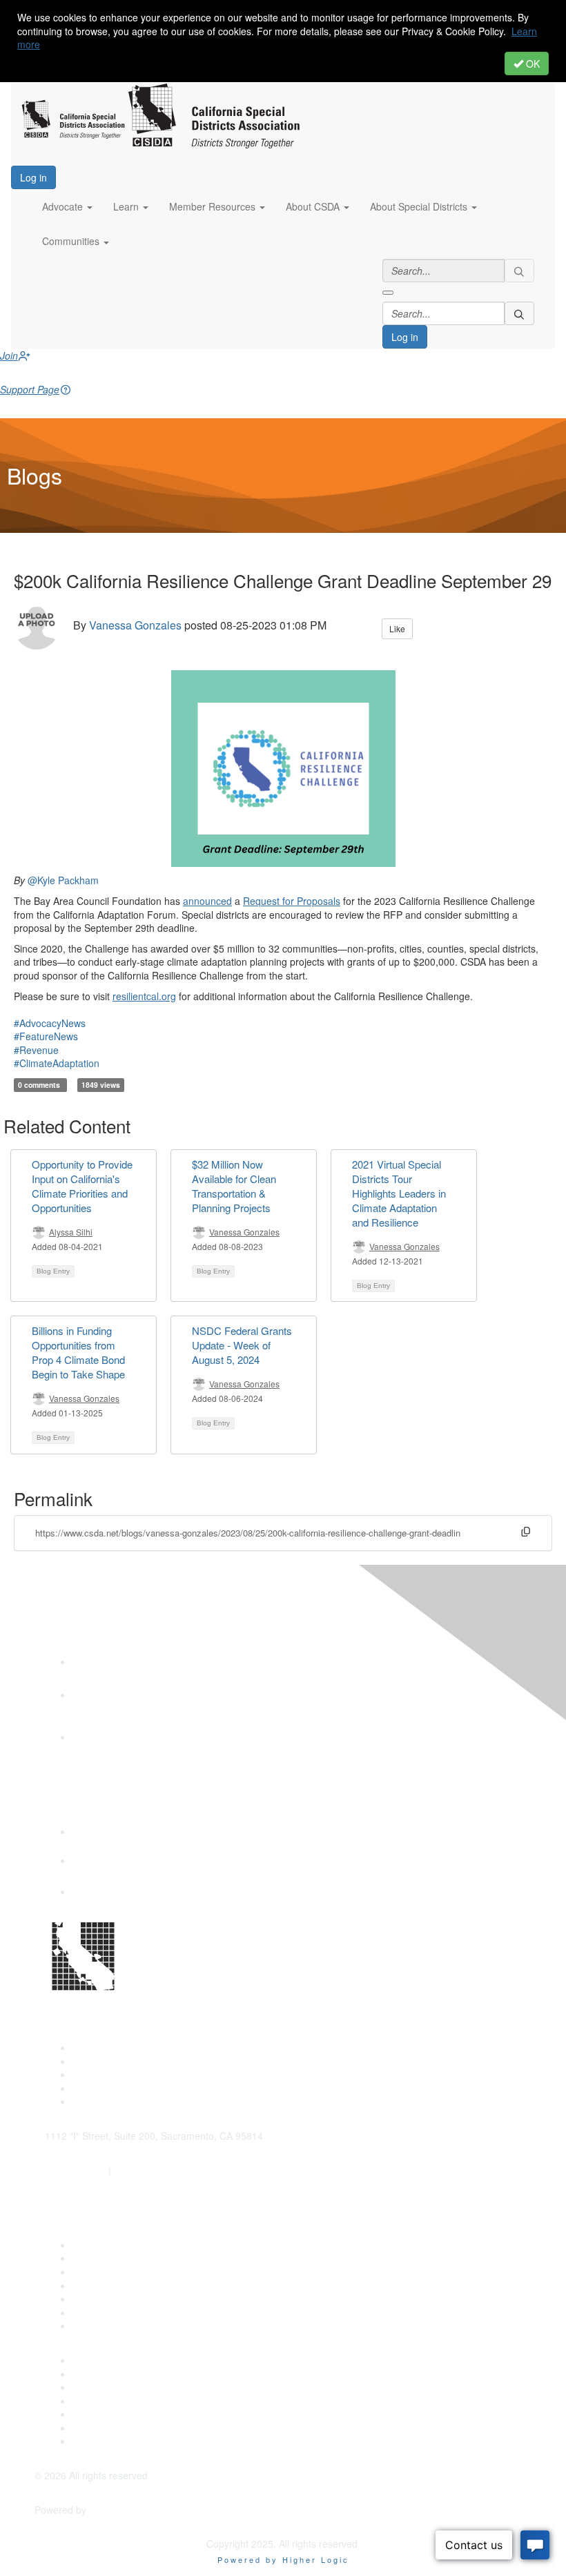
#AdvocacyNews (50, 1023)
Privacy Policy (103, 2441)
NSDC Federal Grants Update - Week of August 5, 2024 (242, 1345)
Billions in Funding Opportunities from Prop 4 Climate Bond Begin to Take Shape (78, 1352)
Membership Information (126, 2401)
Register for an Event (119, 2285)
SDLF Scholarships (114, 2272)
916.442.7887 (144, 2170)
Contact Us (97, 2245)
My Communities (109, 2428)
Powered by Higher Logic (283, 2559)
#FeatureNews (46, 1036)
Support (90, 2258)
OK (531, 64)
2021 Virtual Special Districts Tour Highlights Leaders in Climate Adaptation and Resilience (399, 1193)
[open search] (388, 293)
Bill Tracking (99, 2312)
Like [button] (397, 628)
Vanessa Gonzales (135, 626)
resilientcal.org (144, 996)
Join (9, 355)
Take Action (98, 2299)
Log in (33, 177)
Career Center (104, 2360)
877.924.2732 (75, 2170)
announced (207, 901)
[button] (67, 207)
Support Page (30, 389)
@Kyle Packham (63, 880)
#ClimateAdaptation (57, 1063)
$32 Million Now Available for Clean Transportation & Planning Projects (234, 1186)
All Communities (108, 2414)
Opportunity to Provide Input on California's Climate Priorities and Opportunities (82, 1186)
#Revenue (36, 1050)
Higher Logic (117, 2510)
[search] (520, 271)
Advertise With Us (111, 2374)
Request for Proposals (292, 901)
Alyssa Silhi (71, 1232)
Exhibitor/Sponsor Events (127, 2387)
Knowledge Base (109, 2325)
